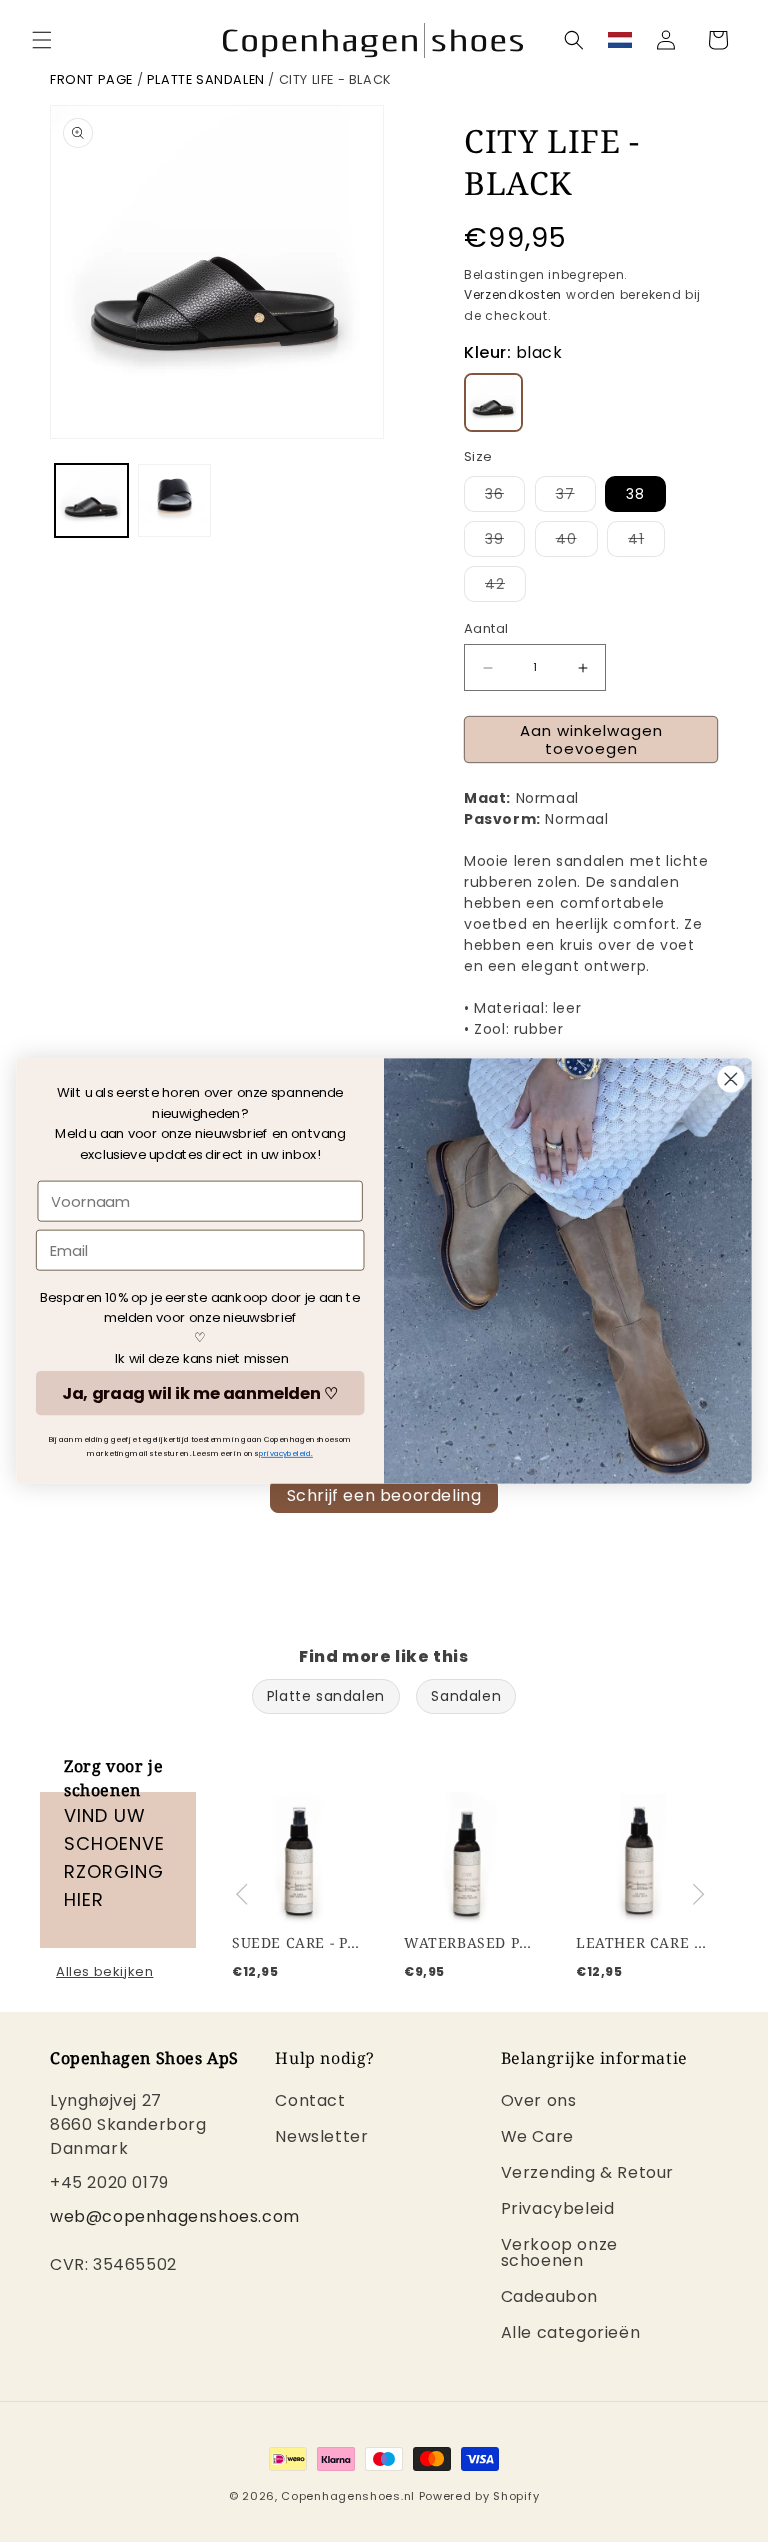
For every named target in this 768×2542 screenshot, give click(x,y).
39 (505, 542)
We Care (537, 2136)
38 (635, 494)
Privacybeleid (558, 2208)
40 (577, 542)
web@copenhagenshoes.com (175, 2216)
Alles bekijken (104, 1972)
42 (505, 587)
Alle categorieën (571, 2332)
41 (646, 542)
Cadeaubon (549, 2296)
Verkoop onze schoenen (559, 2252)
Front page (91, 79)
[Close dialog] (731, 1079)
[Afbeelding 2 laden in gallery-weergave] (174, 500)
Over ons (539, 2102)
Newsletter (321, 2136)
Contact (310, 2102)
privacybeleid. (286, 1454)
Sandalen (466, 1696)
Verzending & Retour (587, 2172)
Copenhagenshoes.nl (348, 2496)
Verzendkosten (513, 294)
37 (576, 497)
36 (505, 497)
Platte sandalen (206, 79)
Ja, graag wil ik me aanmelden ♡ (200, 1393)
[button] (42, 40)
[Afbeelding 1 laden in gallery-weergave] (91, 500)
